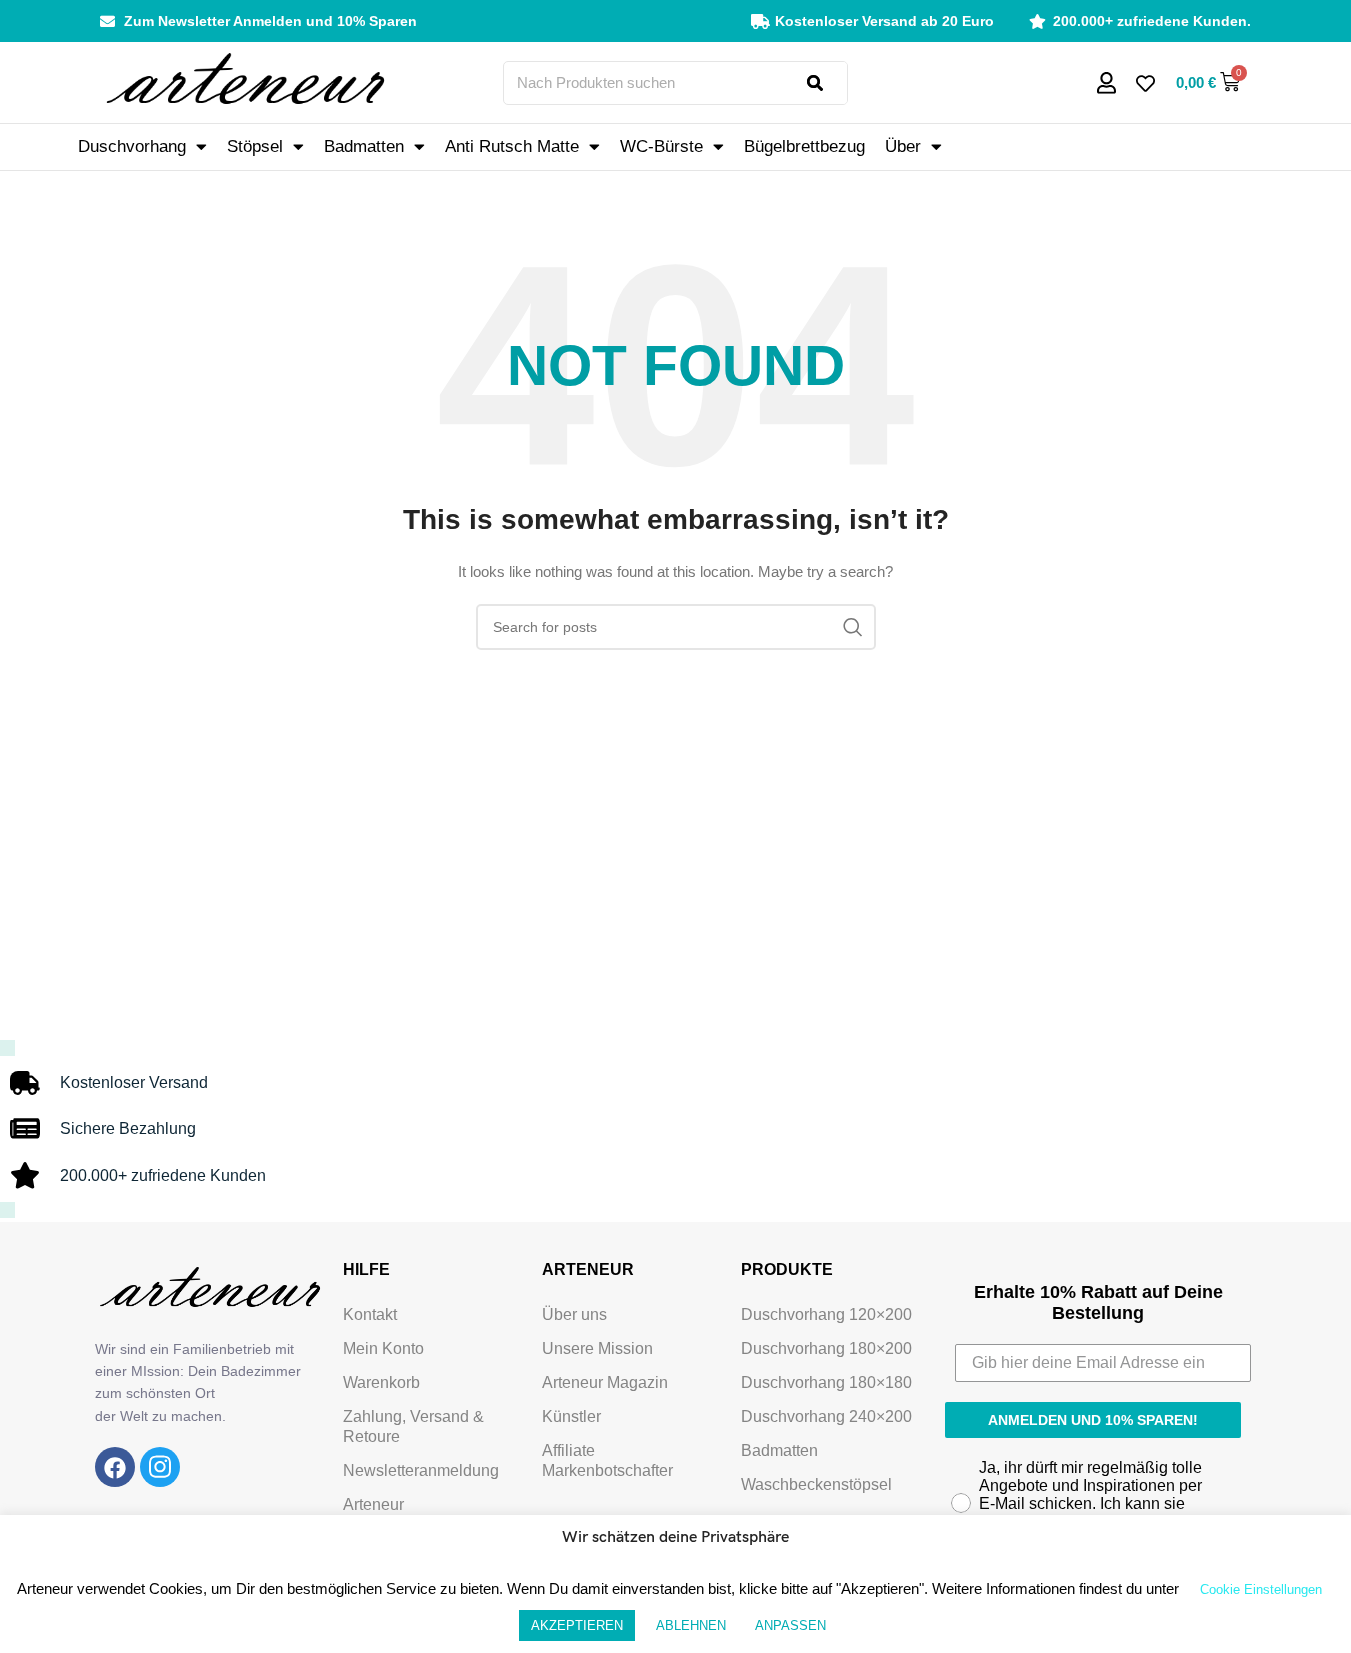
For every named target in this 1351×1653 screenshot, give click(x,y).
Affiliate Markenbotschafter (607, 1460)
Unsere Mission (597, 1348)
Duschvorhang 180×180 (826, 1382)
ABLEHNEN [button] (691, 1625)
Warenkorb (381, 1382)
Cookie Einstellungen (1261, 1589)
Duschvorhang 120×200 (826, 1314)
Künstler (571, 1416)
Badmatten (364, 146)
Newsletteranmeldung (421, 1470)
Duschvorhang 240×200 (826, 1416)
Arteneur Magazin (605, 1382)
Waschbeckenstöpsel (816, 1484)
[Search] (827, 83)
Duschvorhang (132, 146)
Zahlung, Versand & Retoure (413, 1426)
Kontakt (370, 1314)
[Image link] (115, 1467)
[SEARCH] (853, 627)
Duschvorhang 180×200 (826, 1348)
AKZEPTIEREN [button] (577, 1625)
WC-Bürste (661, 146)
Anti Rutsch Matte (512, 146)
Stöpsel (255, 146)
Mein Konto (383, 1348)
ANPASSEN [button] (790, 1625)
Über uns (574, 1314)
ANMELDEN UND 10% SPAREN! (1093, 1420)
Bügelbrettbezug (804, 146)
